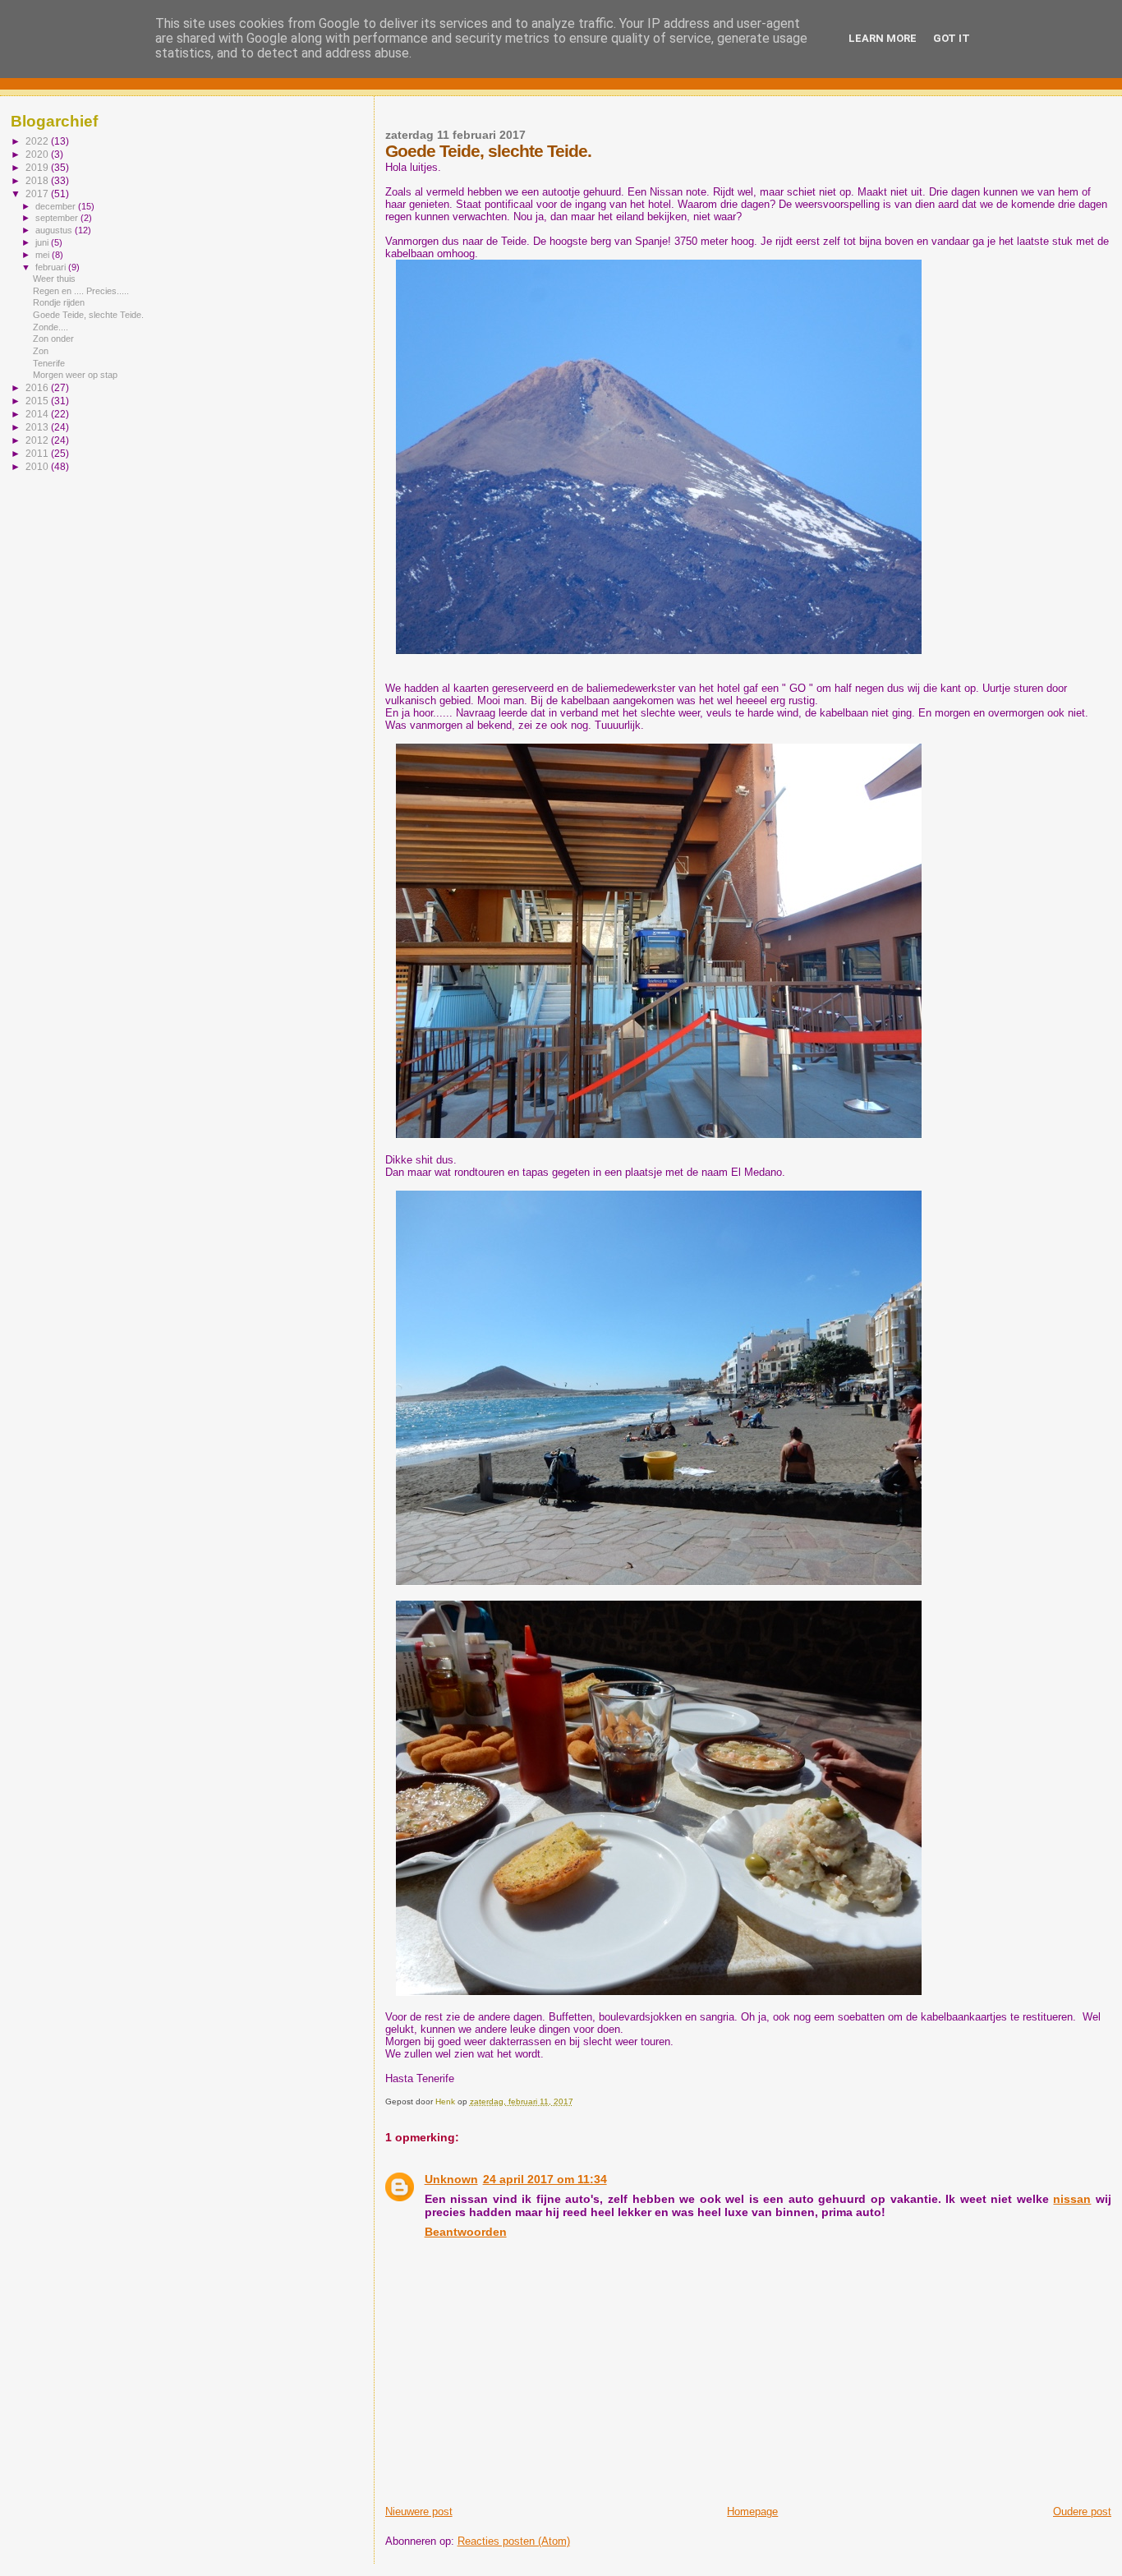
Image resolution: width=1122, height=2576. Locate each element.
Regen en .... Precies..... (81, 291)
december (57, 206)
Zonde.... (51, 327)
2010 (38, 466)
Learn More (883, 38)
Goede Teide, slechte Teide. (88, 315)
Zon (41, 351)
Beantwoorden (466, 2232)
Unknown (451, 2179)
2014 (38, 414)
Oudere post (1082, 2511)
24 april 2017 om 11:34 (545, 2179)
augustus (55, 230)
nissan (1072, 2199)
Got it (952, 38)
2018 (38, 180)
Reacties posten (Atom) (514, 2541)
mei (44, 255)
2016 (38, 387)
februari (52, 267)
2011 (38, 453)
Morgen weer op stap (75, 375)
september (58, 218)
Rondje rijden (59, 302)
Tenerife (49, 363)
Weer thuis (54, 279)
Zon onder (53, 339)
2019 (38, 167)
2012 (38, 440)
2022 (38, 141)
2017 (38, 194)
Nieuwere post (419, 2511)
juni (43, 242)
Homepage (752, 2511)
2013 (38, 427)
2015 (38, 401)
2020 (38, 154)
